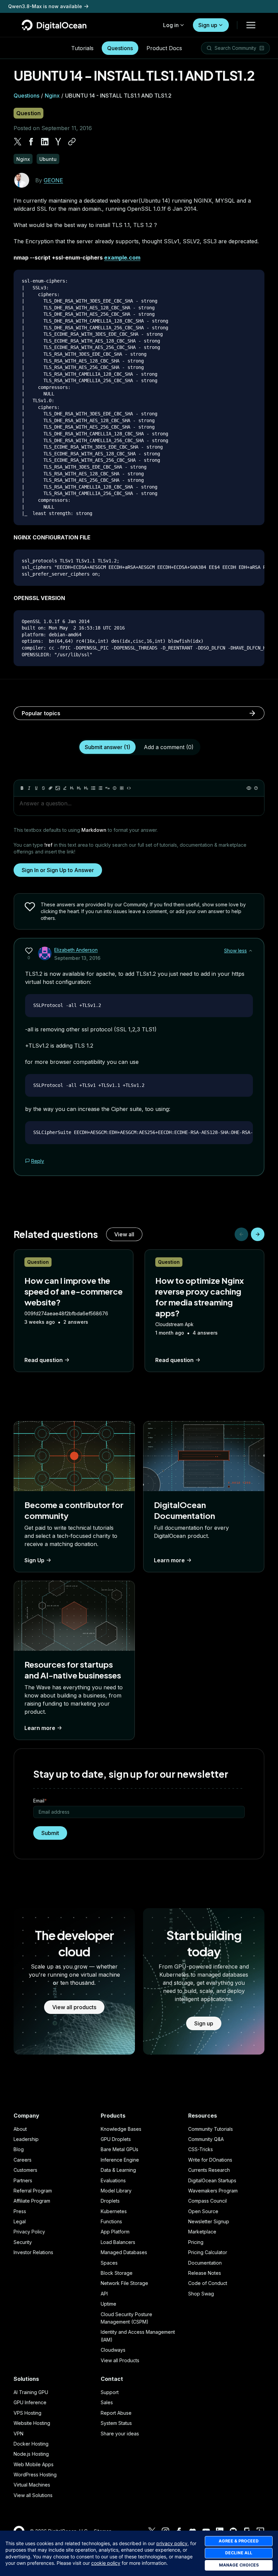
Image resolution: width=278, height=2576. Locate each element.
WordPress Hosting (35, 2475)
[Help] (256, 788)
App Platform (115, 2232)
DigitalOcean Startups (212, 2180)
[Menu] (251, 25)
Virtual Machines (32, 2485)
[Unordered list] (93, 788)
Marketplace (202, 2232)
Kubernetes (114, 2211)
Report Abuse (116, 2413)
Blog (19, 2149)
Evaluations (113, 2180)
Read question (44, 1360)
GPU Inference (30, 2402)
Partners (23, 2180)
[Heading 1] (72, 788)
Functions (111, 2221)
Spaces (109, 2263)
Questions (120, 48)
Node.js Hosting (31, 2454)
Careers (23, 2160)
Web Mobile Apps (34, 2464)
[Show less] (251, 951)
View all (124, 1234)
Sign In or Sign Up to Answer (58, 870)
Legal (20, 2221)
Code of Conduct (208, 2283)
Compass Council (207, 2201)
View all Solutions (33, 2495)
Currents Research (209, 2170)
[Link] (51, 788)
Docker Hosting (31, 2444)
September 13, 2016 (77, 958)
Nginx (52, 96)
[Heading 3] (86, 788)
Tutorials (82, 48)
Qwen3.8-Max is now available (45, 6)
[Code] (129, 788)
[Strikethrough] (43, 788)
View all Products (120, 2360)
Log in (171, 25)
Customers (25, 2170)
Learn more (169, 1560)
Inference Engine (120, 2160)
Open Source (203, 2211)
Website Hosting (32, 2423)
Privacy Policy (29, 2232)
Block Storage (117, 2273)
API (104, 2294)
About (20, 2129)
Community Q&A (206, 2139)
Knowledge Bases (121, 2129)
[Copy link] (72, 142)
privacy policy (172, 2543)
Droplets (110, 2201)
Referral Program (33, 2191)
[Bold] (22, 788)
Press (20, 2211)
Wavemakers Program (213, 2191)
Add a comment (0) (169, 747)
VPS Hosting (27, 2413)
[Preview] (249, 788)
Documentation (205, 2263)
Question (28, 113)
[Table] (122, 788)
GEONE (53, 180)
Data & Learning (118, 2170)
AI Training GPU (31, 2392)
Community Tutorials (211, 2129)
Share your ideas (120, 2434)
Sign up (208, 25)
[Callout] (115, 788)
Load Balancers (118, 2242)
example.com (122, 257)
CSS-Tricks (201, 2149)
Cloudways (113, 2350)
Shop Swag (201, 2294)
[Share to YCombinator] (58, 142)
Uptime (108, 2304)
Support (110, 2392)
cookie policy (106, 2563)
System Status (116, 2423)
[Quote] (107, 788)
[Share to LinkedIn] (45, 142)
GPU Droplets (116, 2139)
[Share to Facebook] (31, 142)
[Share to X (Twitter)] (18, 142)
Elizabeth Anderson (76, 950)
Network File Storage (124, 2283)
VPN (18, 2434)
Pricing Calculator (208, 2252)
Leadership (26, 2139)
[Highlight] (65, 788)
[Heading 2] (79, 788)
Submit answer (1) (107, 747)
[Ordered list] (100, 788)
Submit (50, 1833)
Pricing (196, 2242)
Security (23, 2242)
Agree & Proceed (239, 2541)
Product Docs (164, 48)
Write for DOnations (210, 2160)
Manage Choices (239, 2565)
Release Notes (205, 2273)
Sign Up (34, 1560)
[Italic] (29, 788)
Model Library (116, 2191)
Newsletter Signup (209, 2221)
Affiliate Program (32, 2201)
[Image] (58, 788)
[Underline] (36, 788)
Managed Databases (124, 2252)
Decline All (239, 2553)
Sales (107, 2402)
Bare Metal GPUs (120, 2149)
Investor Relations (33, 2252)
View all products (74, 2007)
